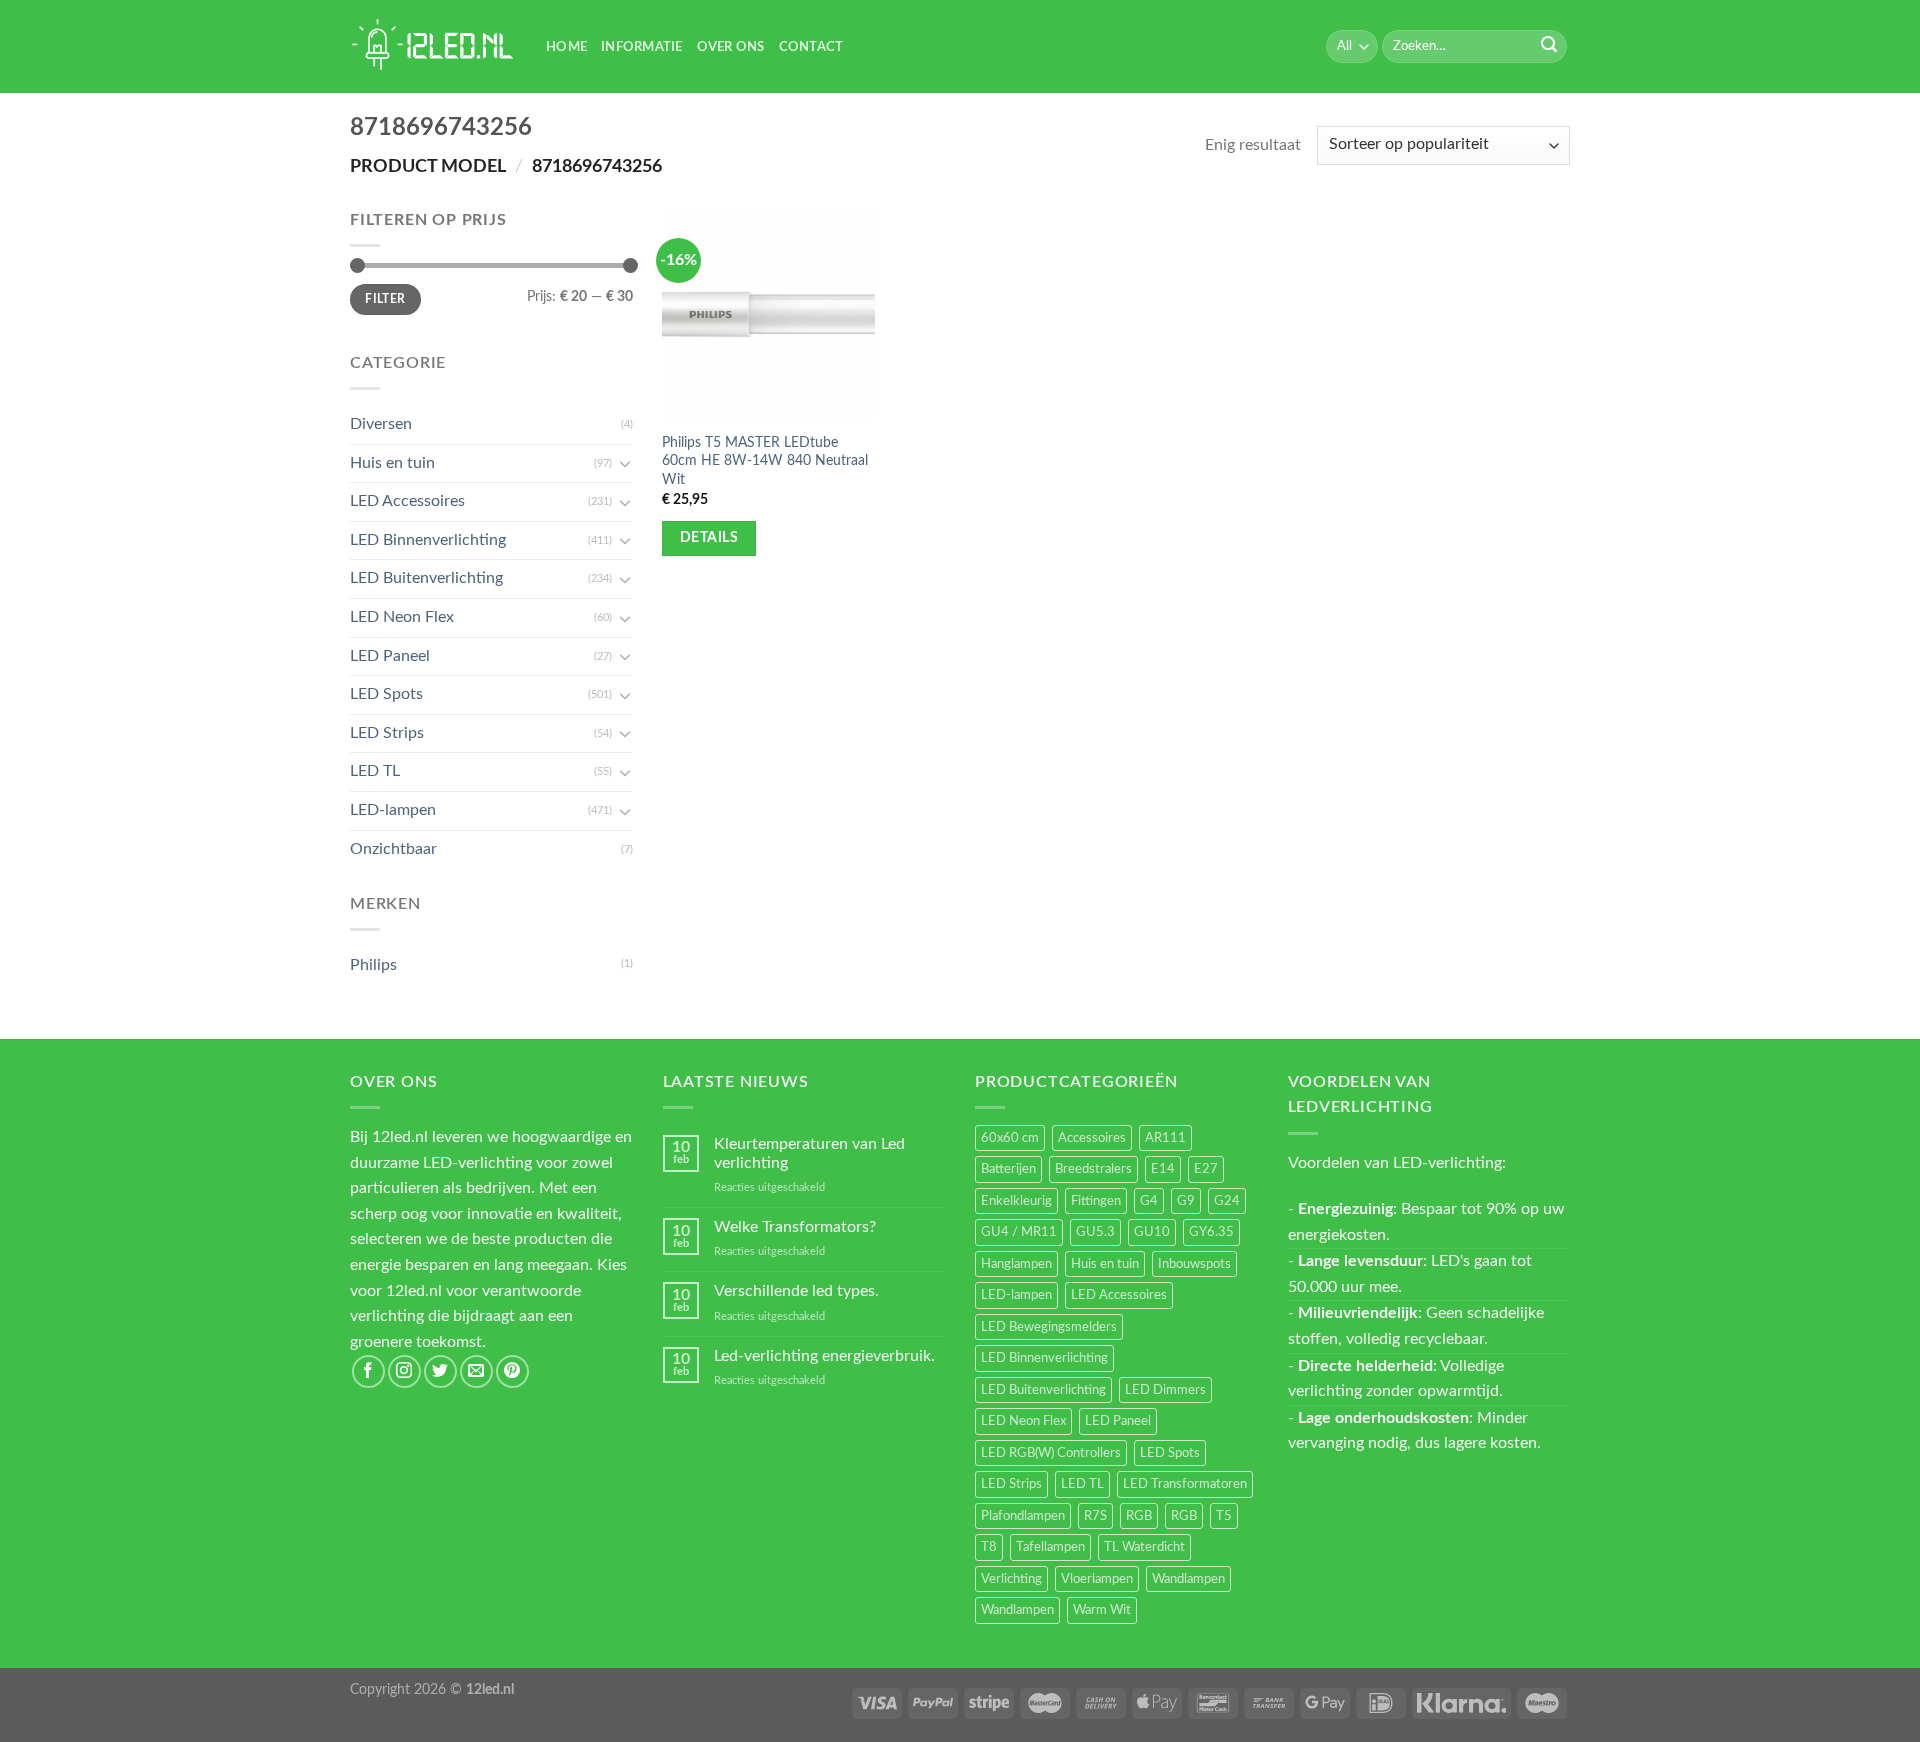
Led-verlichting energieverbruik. (824, 1356)
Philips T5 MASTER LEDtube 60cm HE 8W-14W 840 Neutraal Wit (765, 461)
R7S (1095, 1516)
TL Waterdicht (1144, 1547)
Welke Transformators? (795, 1227)
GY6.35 (1211, 1232)
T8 (989, 1547)
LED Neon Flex (402, 617)
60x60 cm (1010, 1138)
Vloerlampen (1097, 1579)
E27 (1206, 1169)
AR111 (1165, 1138)
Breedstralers (1093, 1169)
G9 (1186, 1201)
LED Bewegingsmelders (1049, 1327)
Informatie (642, 47)
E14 (1163, 1169)
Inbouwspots (1194, 1264)
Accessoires (1092, 1138)
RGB (1139, 1516)
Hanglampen (1016, 1264)
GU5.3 (1095, 1232)
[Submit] (1549, 47)
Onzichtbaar (393, 849)
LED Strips (387, 733)
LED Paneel (390, 656)
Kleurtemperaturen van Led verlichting (809, 1153)
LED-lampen (393, 810)
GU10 (1152, 1232)
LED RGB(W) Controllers (1051, 1453)
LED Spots (386, 694)
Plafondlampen (1023, 1516)
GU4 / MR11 (1019, 1232)
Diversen (381, 424)
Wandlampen (1188, 1579)
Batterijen (1008, 1169)
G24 (1227, 1201)
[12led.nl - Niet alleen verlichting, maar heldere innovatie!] (433, 46)
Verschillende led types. (796, 1291)
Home (566, 47)
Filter (385, 299)
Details (709, 538)
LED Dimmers (1165, 1390)
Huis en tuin (392, 463)
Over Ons (731, 47)
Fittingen (1096, 1201)
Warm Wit (1102, 1610)
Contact (811, 47)
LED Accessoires (407, 501)
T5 (1224, 1516)
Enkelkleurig (1016, 1201)
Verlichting (1011, 1579)
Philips (373, 965)
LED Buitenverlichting (426, 578)
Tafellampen (1050, 1547)
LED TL (375, 771)
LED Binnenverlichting (428, 540)
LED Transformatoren (1185, 1484)
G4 (1149, 1201)
